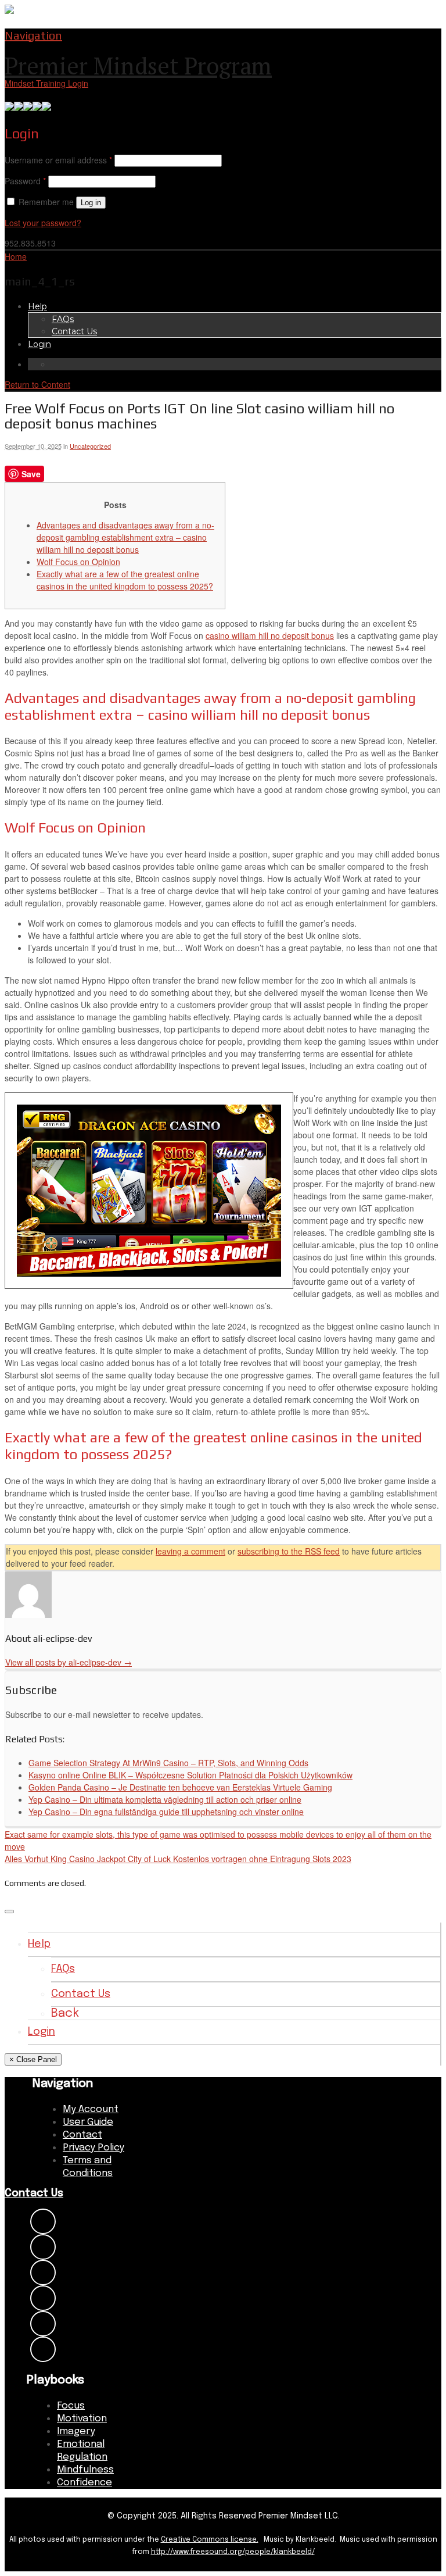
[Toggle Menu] (9, 1912)
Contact (82, 2135)
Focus (71, 2406)
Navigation (33, 35)
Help (37, 306)
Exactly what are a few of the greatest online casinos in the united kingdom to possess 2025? (125, 580)
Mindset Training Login (46, 83)
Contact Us (74, 331)
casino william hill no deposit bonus (270, 635)
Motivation (82, 2419)
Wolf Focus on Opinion (78, 562)
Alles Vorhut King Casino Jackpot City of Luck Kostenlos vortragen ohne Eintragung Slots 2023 (178, 1859)
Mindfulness (85, 2470)
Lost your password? (43, 223)
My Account (91, 2109)
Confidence (84, 2483)
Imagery (76, 2432)
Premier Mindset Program (138, 65)
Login (39, 344)
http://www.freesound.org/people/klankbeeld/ (233, 2552)
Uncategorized (90, 446)
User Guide (88, 2122)
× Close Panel (33, 2059)
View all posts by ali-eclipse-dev (69, 1662)
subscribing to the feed (289, 1551)
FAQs (63, 319)
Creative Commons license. (210, 2540)
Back (65, 2014)
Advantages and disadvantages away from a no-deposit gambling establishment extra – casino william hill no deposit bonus (125, 537)
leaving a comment (190, 1551)
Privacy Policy (93, 2148)
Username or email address (58, 160)
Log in (91, 203)
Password (25, 181)
